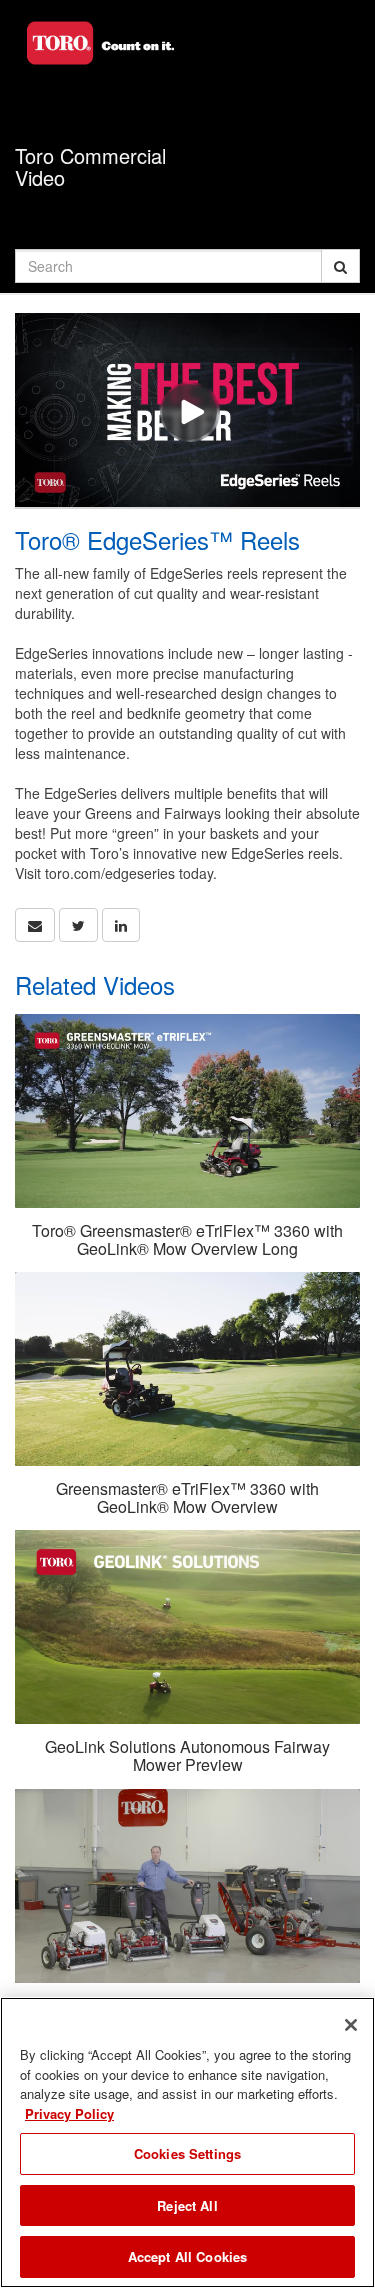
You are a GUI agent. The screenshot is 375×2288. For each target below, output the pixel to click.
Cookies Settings (187, 2153)
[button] (35, 925)
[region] (187, 2142)
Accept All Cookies (187, 2256)
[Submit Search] (340, 266)
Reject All (187, 2205)
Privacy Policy (69, 2113)
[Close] (351, 2025)
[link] (78, 925)
